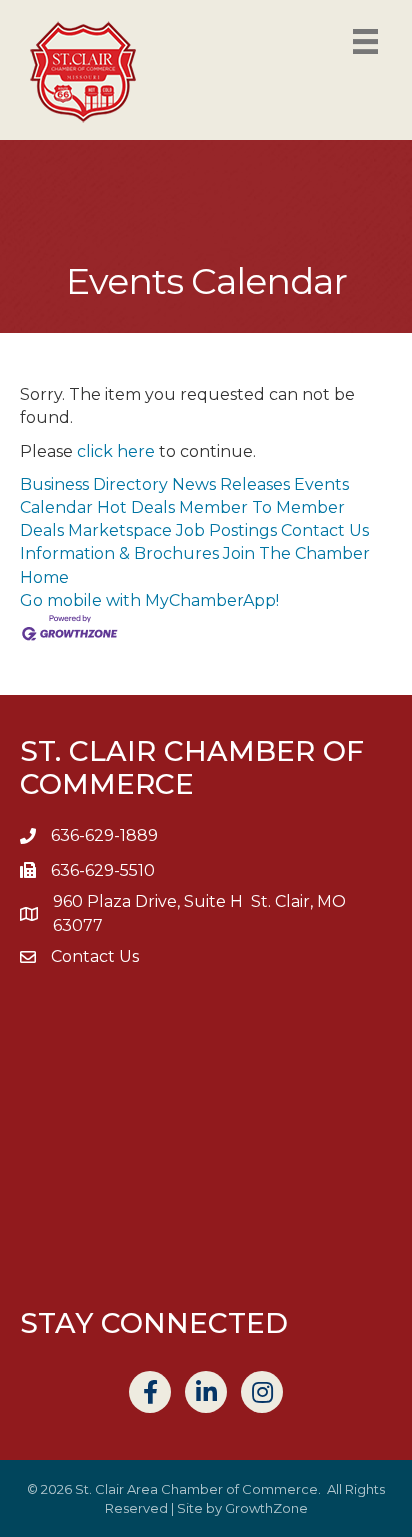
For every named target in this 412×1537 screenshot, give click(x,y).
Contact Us (325, 530)
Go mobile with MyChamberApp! (149, 600)
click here (116, 451)
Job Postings (226, 530)
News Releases (231, 484)
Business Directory (94, 484)
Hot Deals (136, 507)
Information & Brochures (119, 553)
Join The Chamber (296, 553)
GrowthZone (266, 1508)
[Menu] (365, 41)
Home (44, 577)
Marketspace (120, 530)
